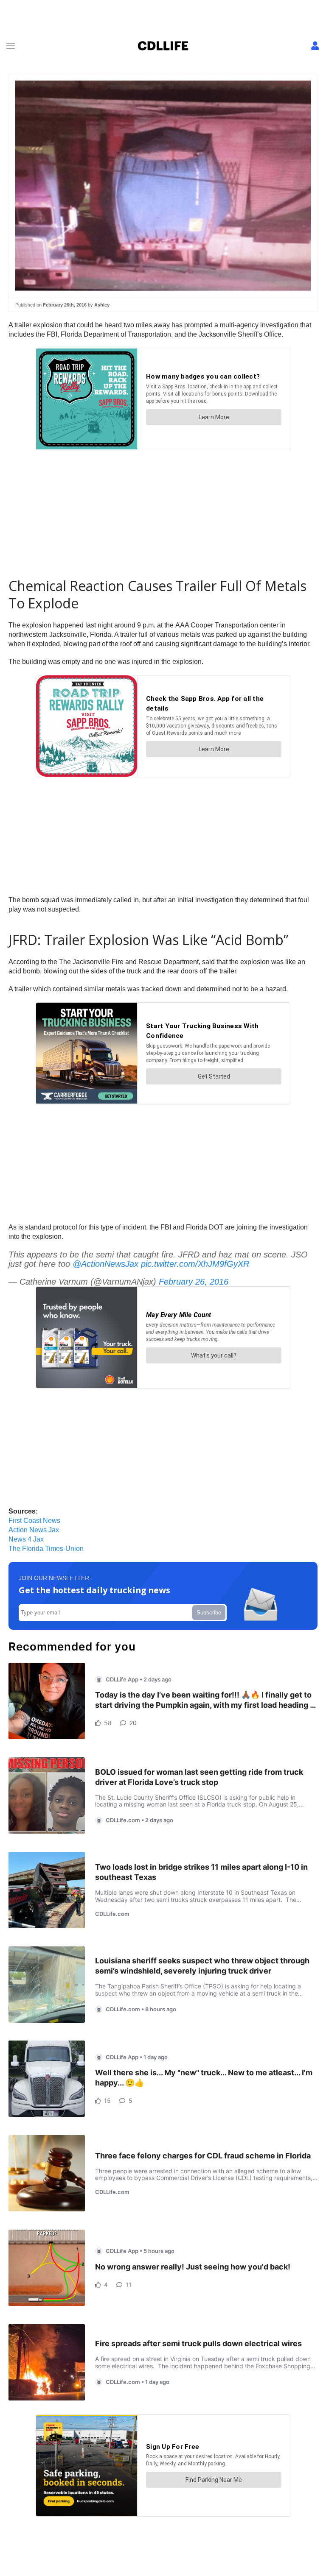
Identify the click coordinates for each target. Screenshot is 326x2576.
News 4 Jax (26, 1539)
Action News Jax (34, 1530)
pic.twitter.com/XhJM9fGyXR (195, 1264)
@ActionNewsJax (105, 1264)
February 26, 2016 (194, 1282)
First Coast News (34, 1521)
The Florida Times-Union (46, 1549)
